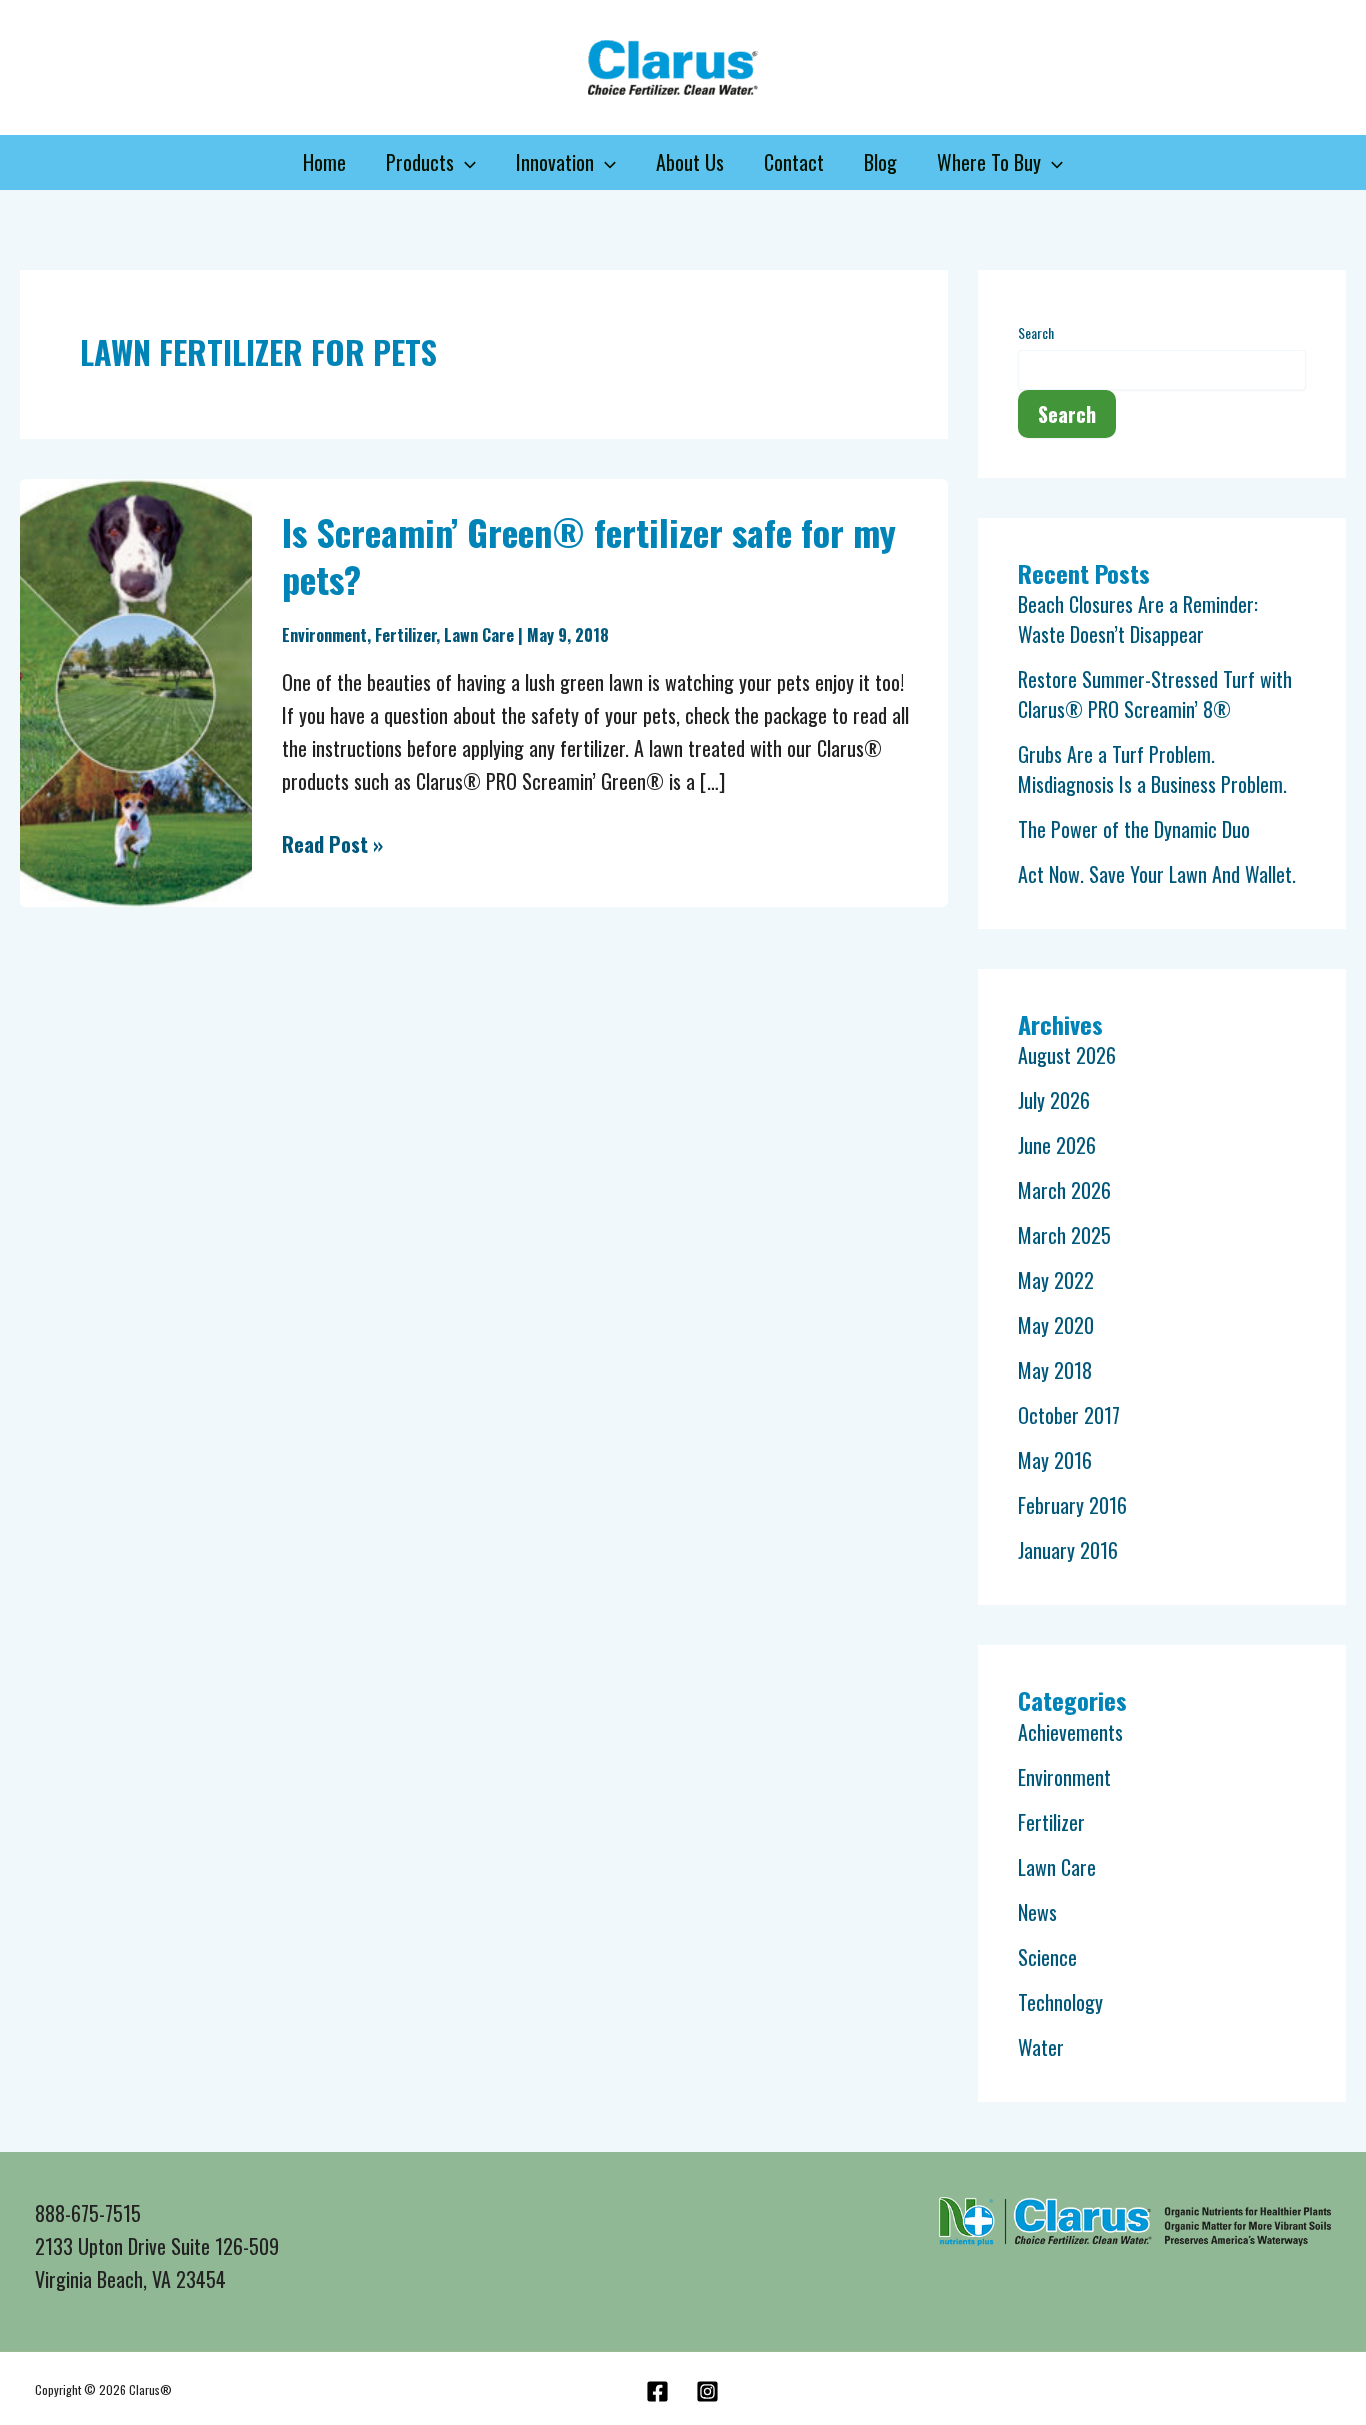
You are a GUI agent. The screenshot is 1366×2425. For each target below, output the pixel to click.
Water (1041, 2047)
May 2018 (1055, 1370)
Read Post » (332, 843)
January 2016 (1068, 1550)
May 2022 (1056, 1280)
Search (1036, 332)
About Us (690, 162)
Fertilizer (405, 635)
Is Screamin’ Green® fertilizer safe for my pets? (589, 555)
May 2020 (1056, 1325)
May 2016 (1055, 1460)
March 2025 (1064, 1235)
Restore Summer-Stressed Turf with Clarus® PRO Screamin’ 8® (1155, 694)
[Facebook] (657, 2391)
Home (324, 162)
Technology (1060, 2002)
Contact (794, 162)
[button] (465, 162)
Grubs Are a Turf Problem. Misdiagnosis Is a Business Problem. (1152, 769)
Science (1047, 1957)
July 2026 (1054, 1100)
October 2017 (1069, 1415)
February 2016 (1072, 1505)
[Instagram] (707, 2391)
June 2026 (1057, 1145)
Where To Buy (989, 162)
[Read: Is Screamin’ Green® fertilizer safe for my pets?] (136, 690)
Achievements (1070, 1732)
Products (420, 162)
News (1037, 1912)
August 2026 (1067, 1055)
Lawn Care (479, 635)
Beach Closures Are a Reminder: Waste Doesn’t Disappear (1138, 619)
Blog (880, 162)
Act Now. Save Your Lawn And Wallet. (1157, 874)
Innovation (555, 162)
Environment (324, 635)
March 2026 (1064, 1190)
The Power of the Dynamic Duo (1134, 829)
